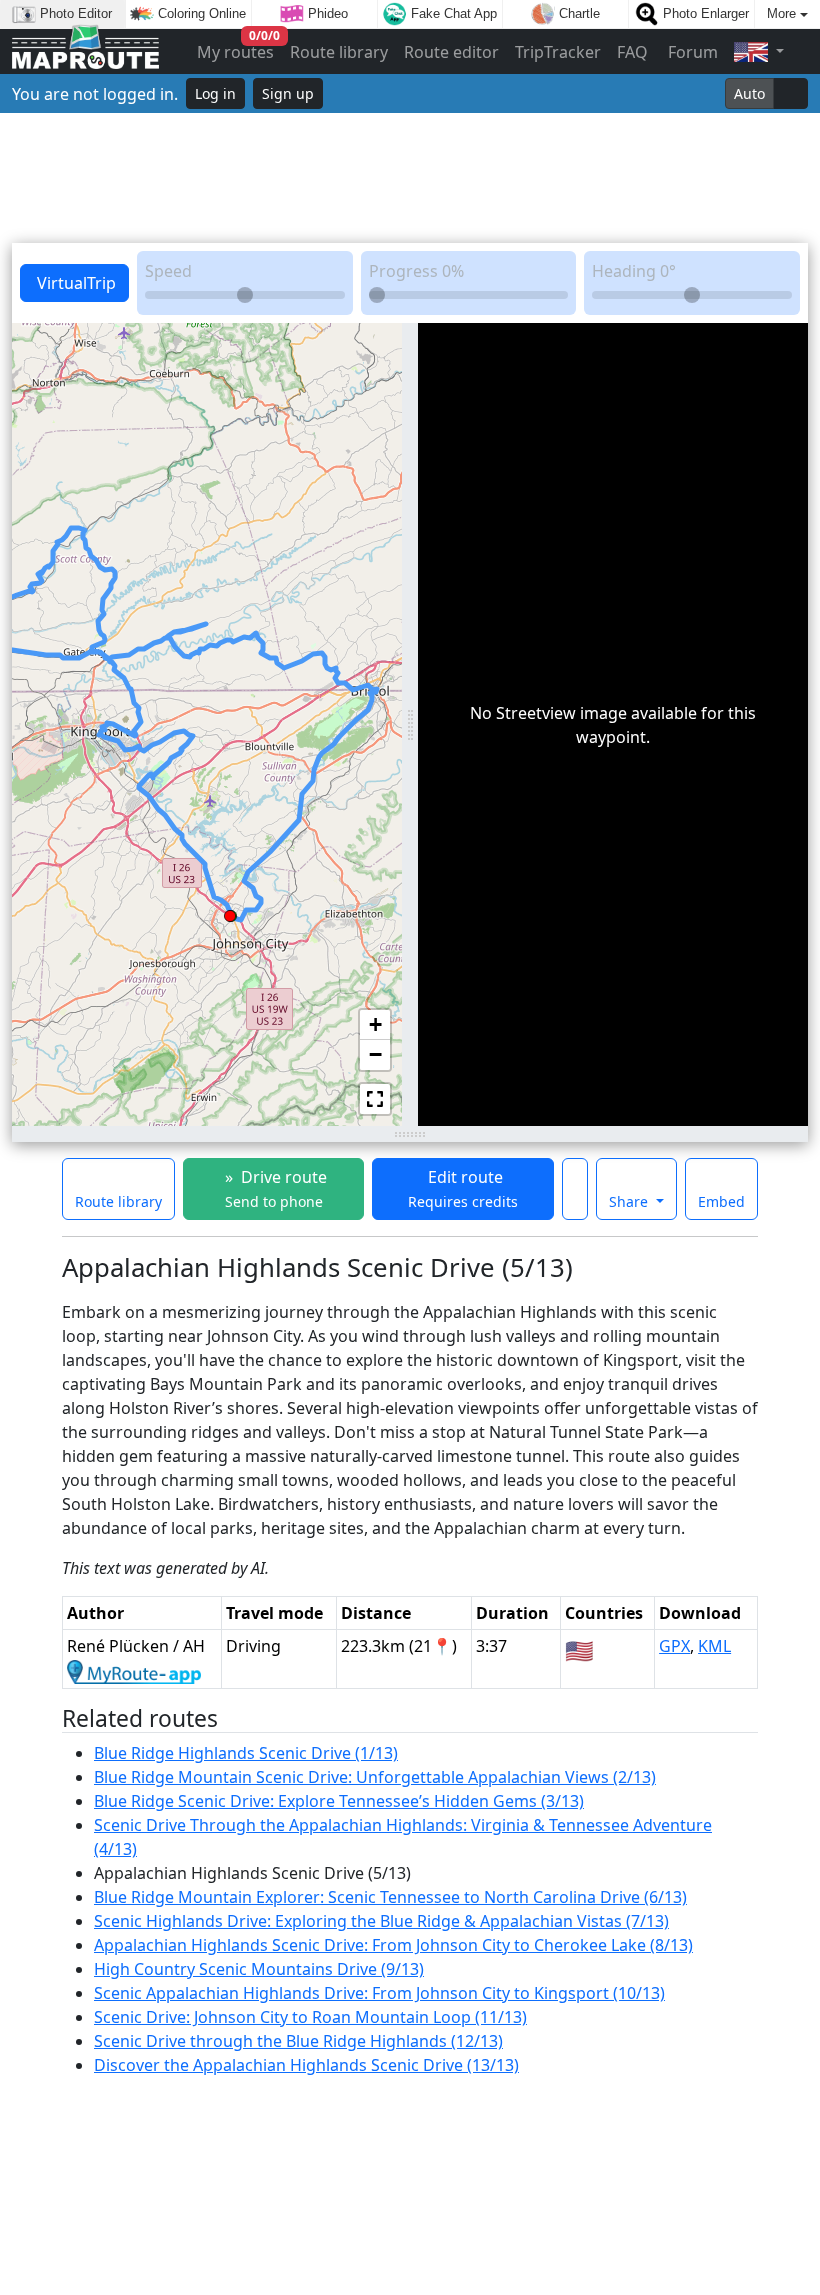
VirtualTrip (74, 283)
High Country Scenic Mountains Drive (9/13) (259, 1969)
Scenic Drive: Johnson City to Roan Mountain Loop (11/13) (310, 2017)
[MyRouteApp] (134, 1670)
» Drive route (274, 1188)
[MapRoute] (85, 51)
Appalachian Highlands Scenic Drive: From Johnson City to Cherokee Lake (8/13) (393, 1945)
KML (714, 1646)
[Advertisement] (410, 178)
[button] (230, 912)
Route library (339, 52)
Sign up (288, 93)
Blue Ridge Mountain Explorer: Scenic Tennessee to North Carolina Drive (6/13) (390, 1897)
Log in (215, 93)
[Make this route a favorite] (575, 1189)
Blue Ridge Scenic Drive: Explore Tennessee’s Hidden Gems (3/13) (339, 1801)
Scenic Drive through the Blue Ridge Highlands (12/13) (298, 2041)
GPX (674, 1646)
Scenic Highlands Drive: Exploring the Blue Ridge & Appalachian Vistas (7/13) (381, 1921)
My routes (236, 47)
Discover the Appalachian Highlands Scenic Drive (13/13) (306, 2065)
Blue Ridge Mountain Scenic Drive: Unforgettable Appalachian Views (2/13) (375, 1777)
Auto (749, 93)
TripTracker (558, 52)
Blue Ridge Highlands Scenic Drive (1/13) (246, 1753)
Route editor (451, 52)
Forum (691, 52)
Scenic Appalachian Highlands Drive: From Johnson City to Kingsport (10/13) (379, 1993)
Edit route (463, 1188)
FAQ (632, 52)
